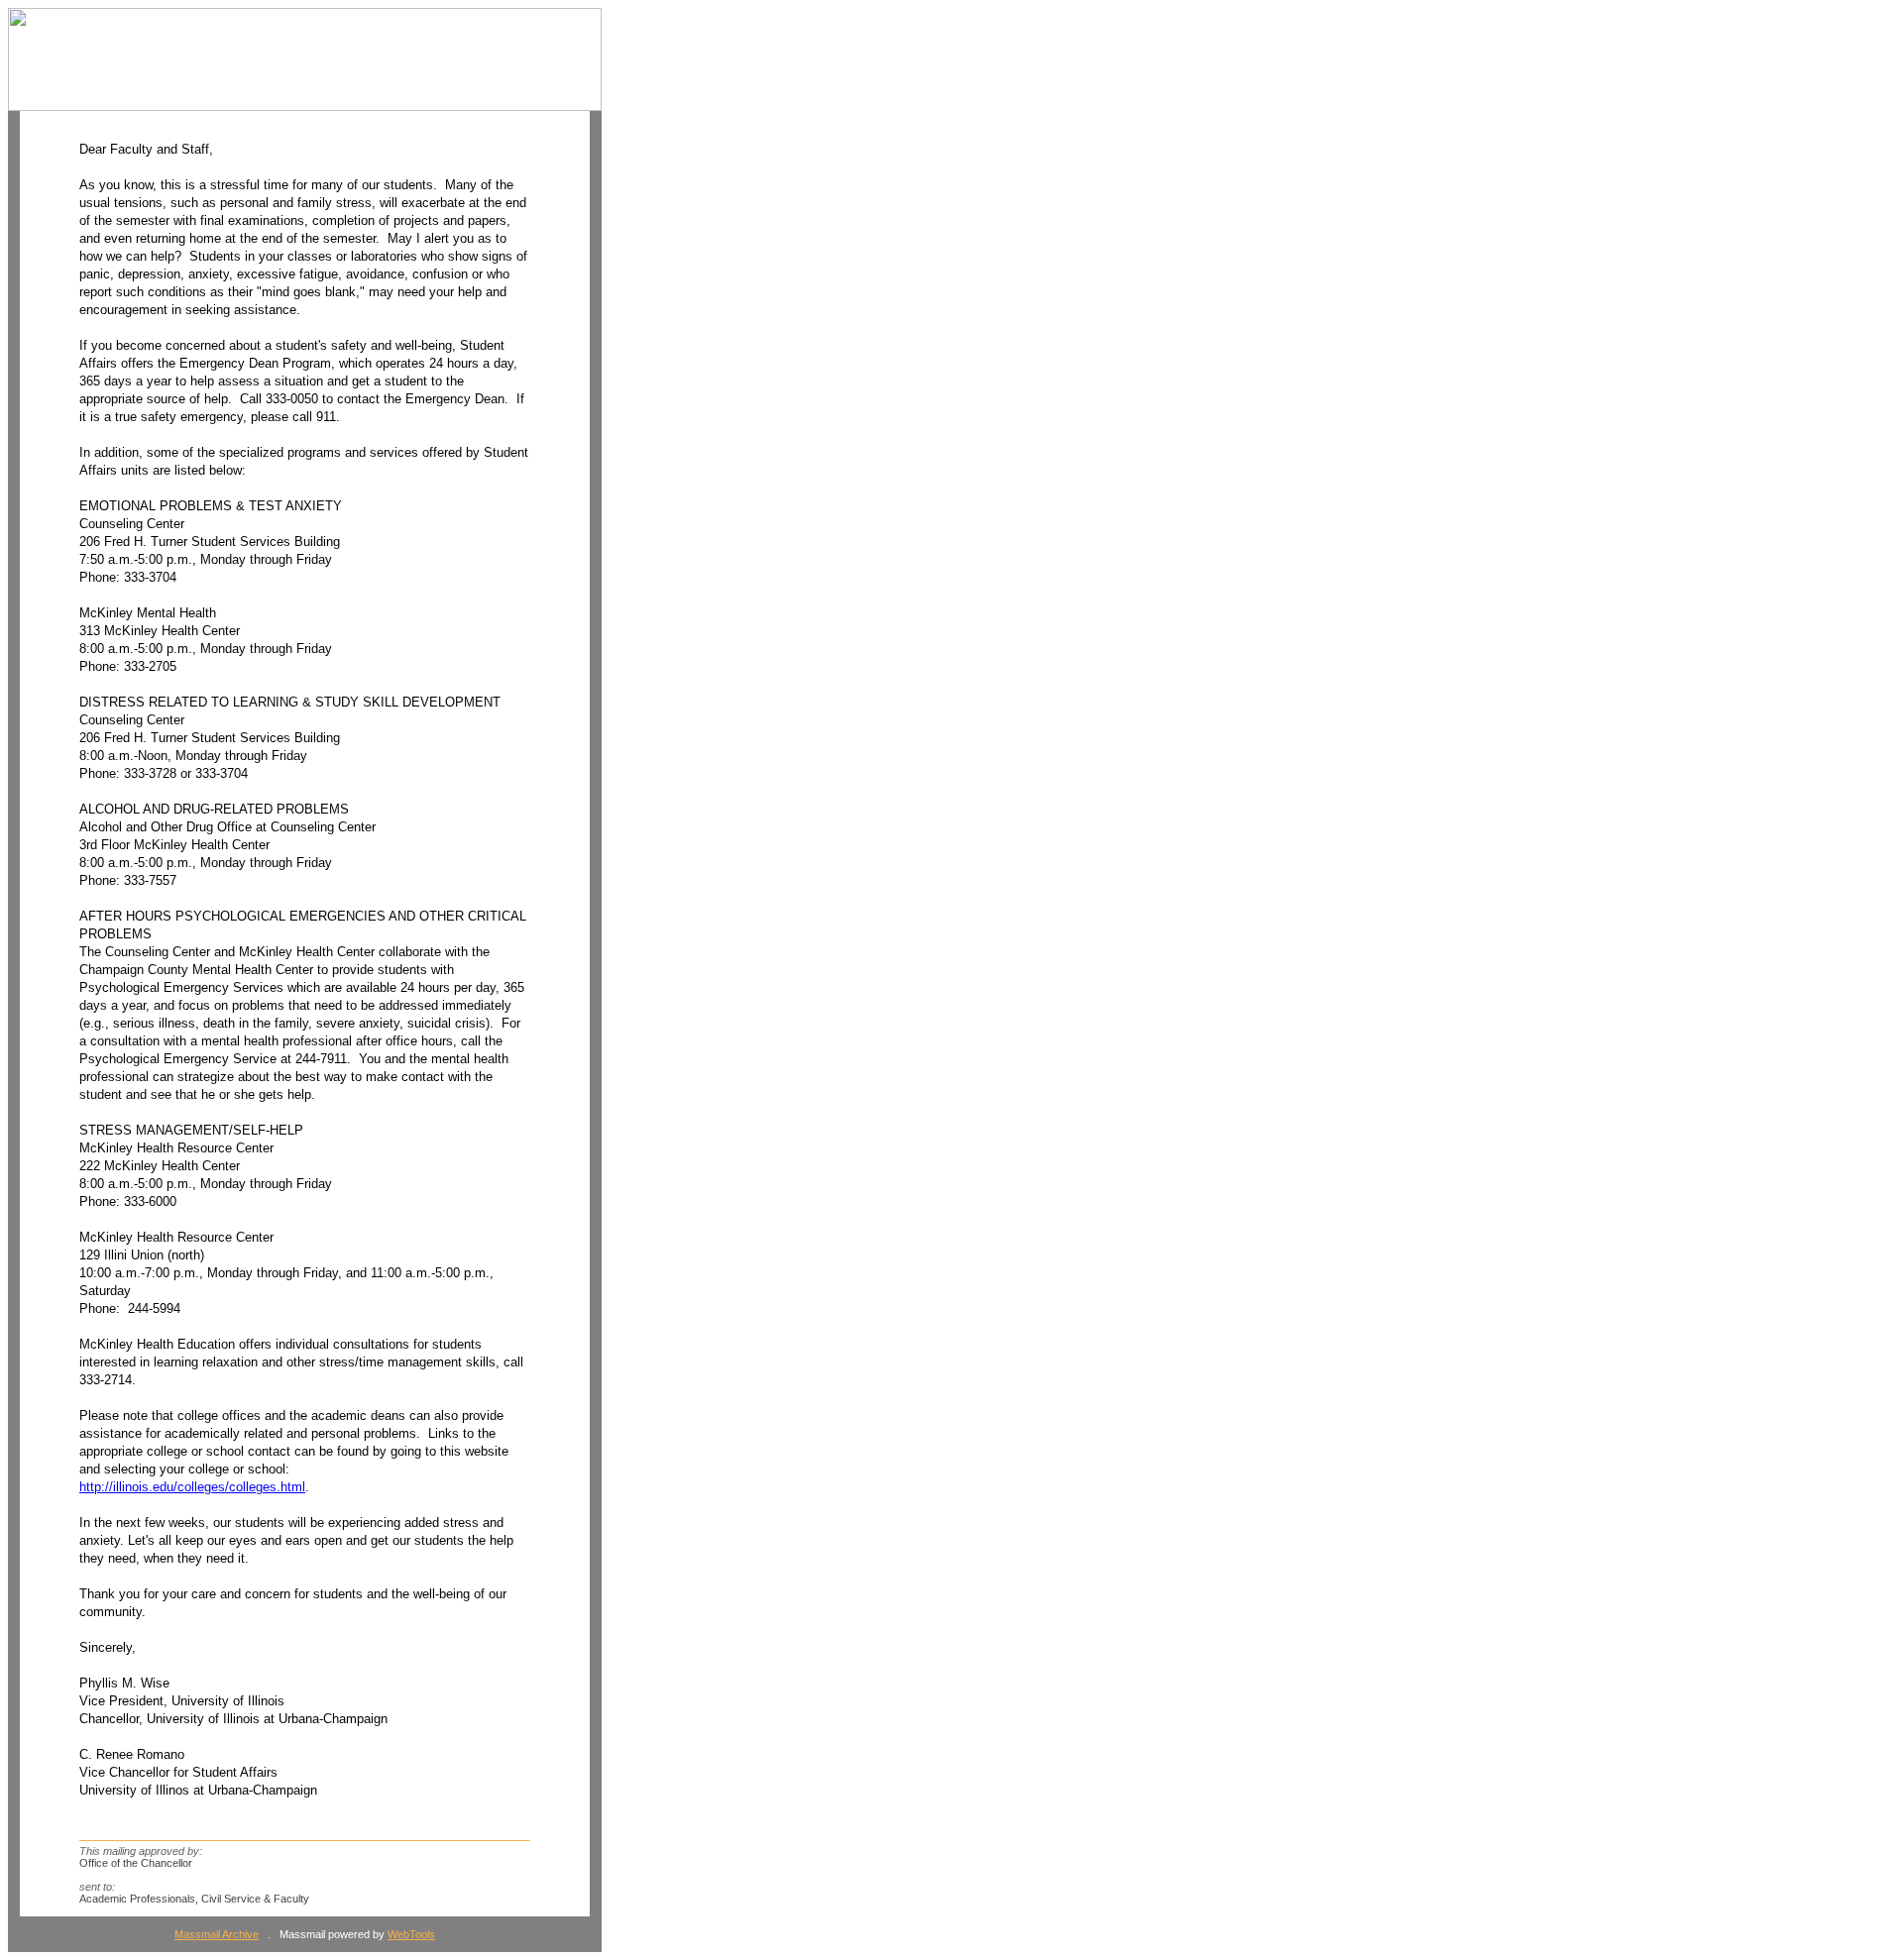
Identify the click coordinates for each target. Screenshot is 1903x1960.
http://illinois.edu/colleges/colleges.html (192, 1487)
